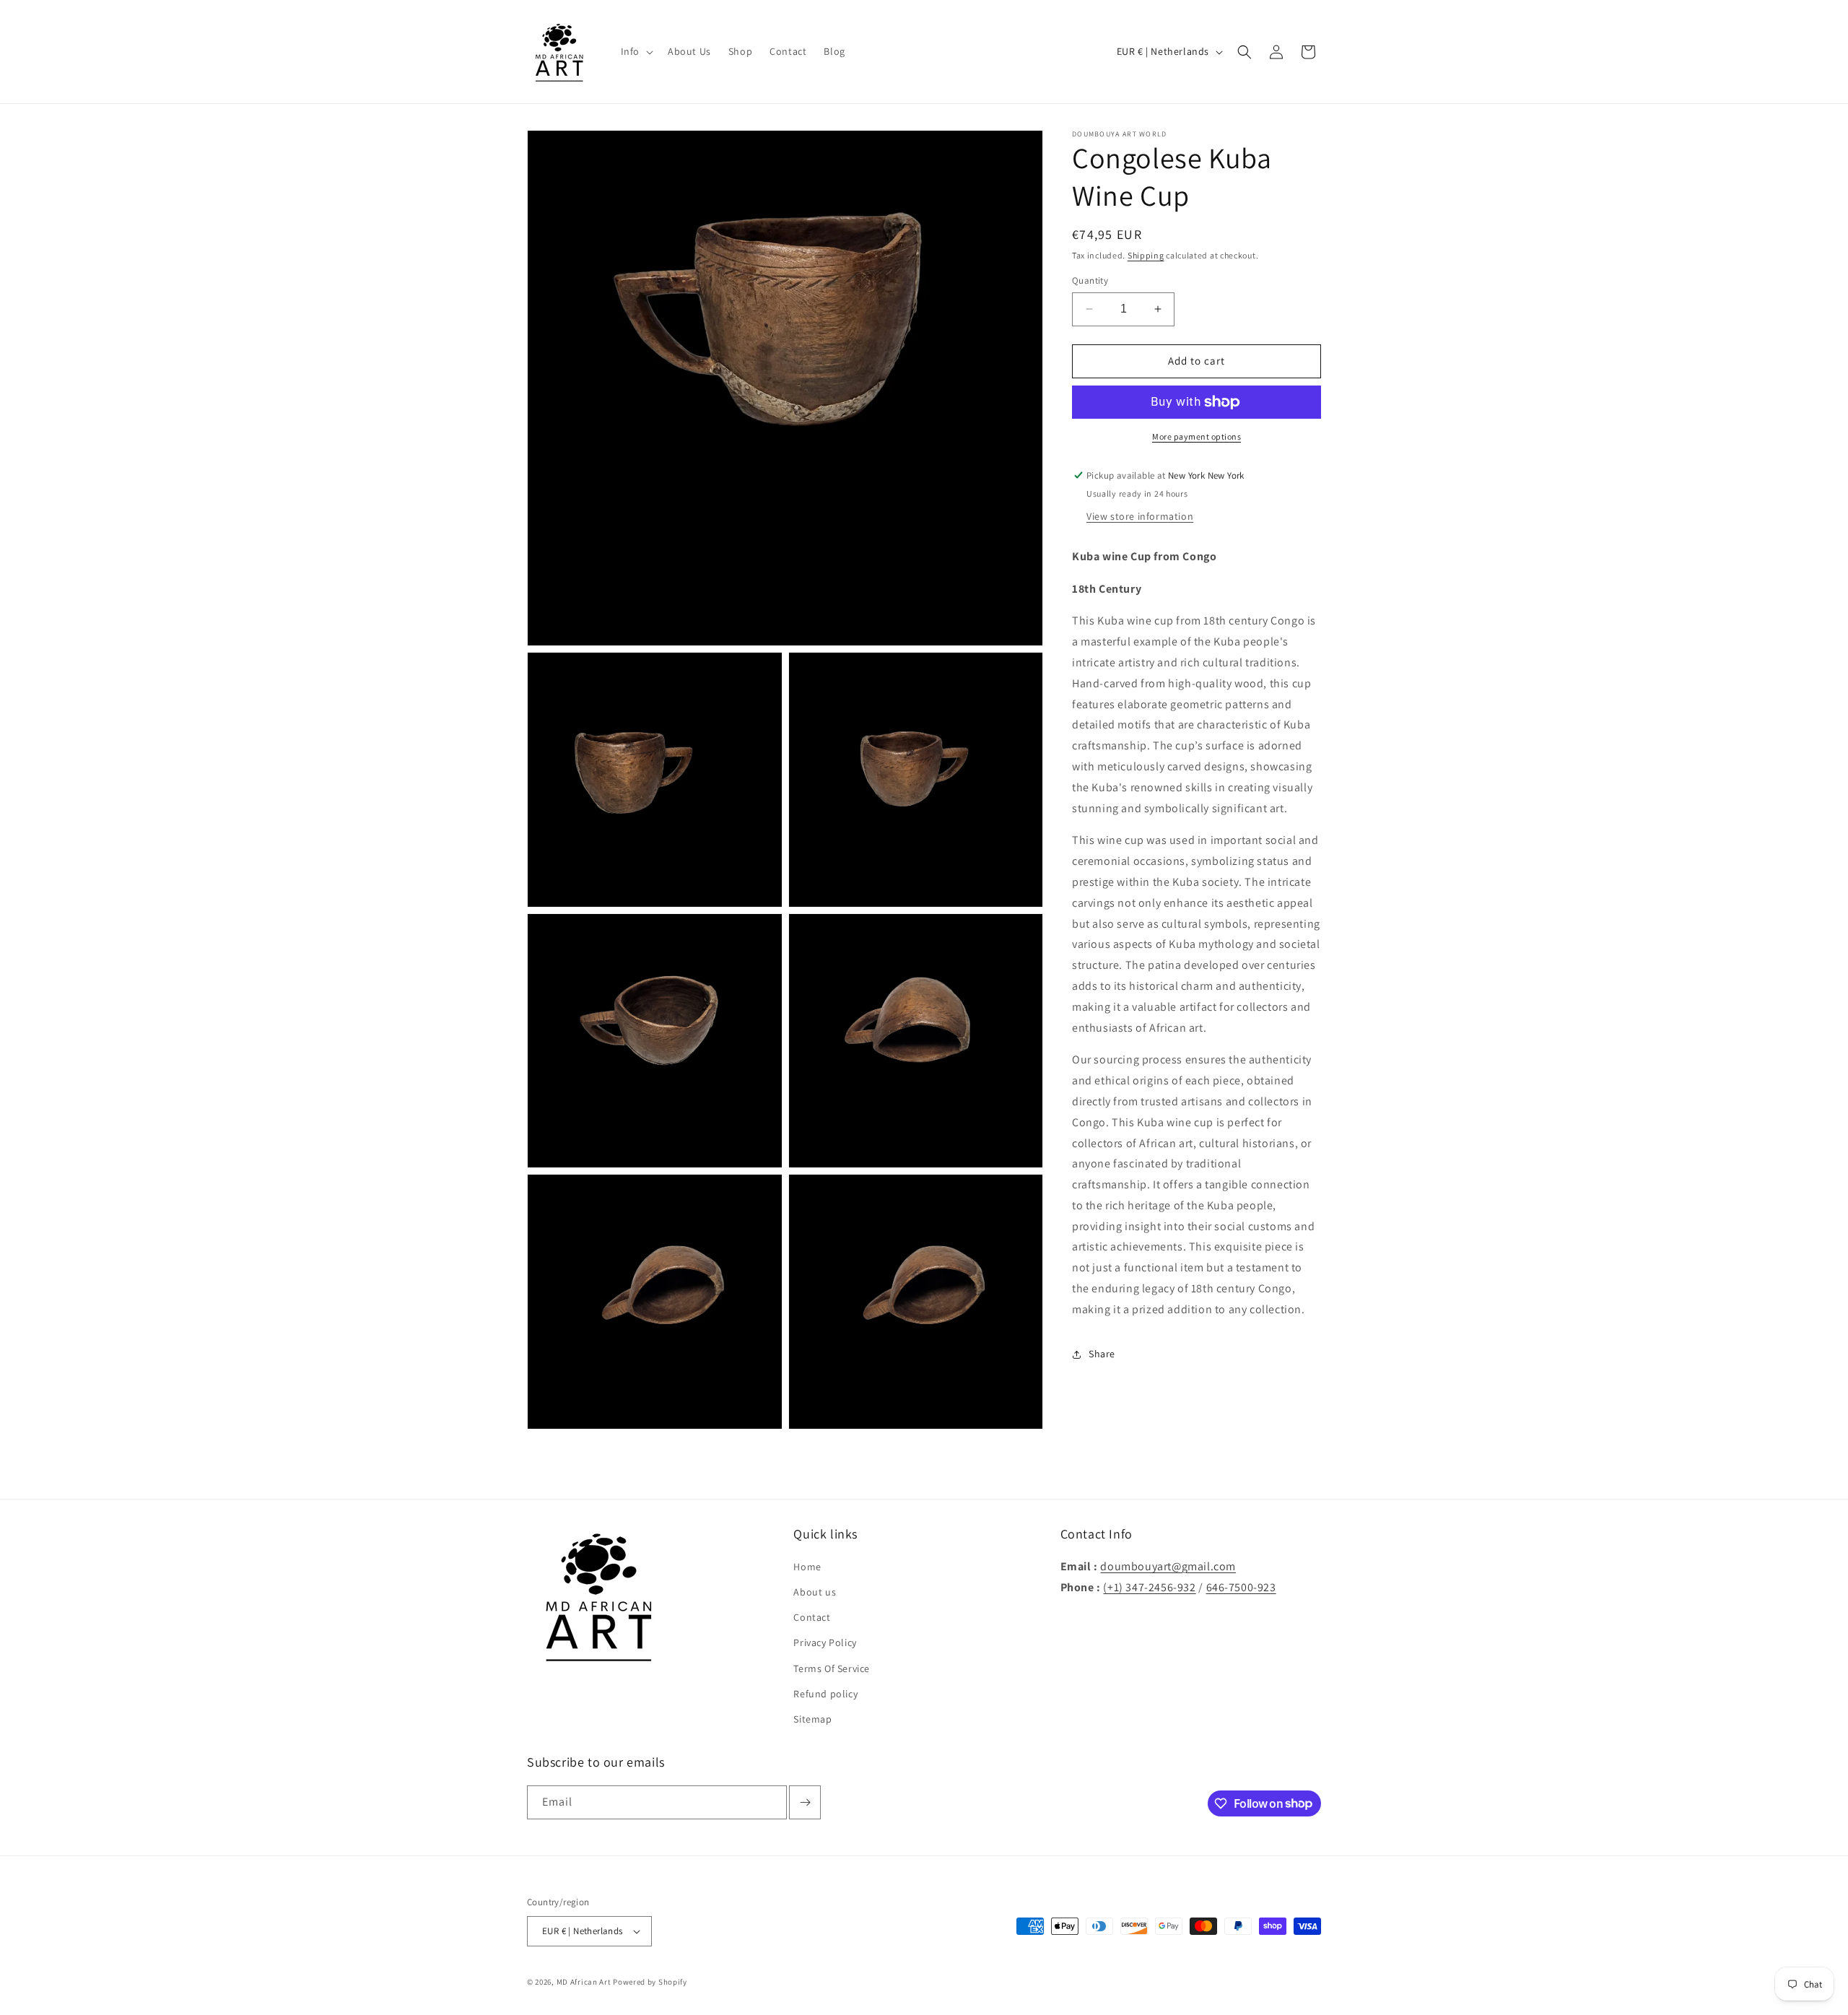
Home (807, 1567)
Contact (812, 1617)
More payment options (1197, 436)
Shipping (1146, 255)
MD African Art (584, 1982)
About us (815, 1592)
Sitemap (812, 1719)
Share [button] (1102, 1354)
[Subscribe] (805, 1802)
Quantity (1090, 280)
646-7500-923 (1241, 1587)
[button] (636, 51)
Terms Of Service (832, 1668)
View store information (1140, 516)
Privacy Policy (825, 1642)
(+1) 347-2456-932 (1149, 1587)
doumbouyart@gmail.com (1168, 1566)
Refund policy (825, 1694)
